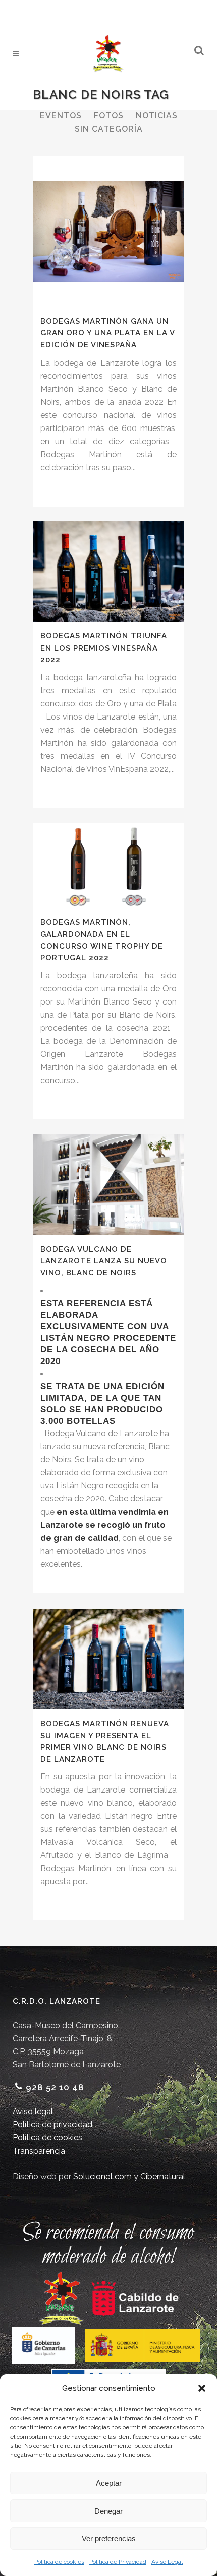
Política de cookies (59, 2562)
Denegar (108, 2511)
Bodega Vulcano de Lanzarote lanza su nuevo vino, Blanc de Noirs (104, 1261)
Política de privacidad (52, 2125)
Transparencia (39, 2151)
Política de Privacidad (118, 2562)
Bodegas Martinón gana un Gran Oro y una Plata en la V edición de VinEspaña (107, 333)
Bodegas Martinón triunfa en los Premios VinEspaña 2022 (104, 648)
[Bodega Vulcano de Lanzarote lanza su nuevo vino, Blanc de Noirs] (108, 1185)
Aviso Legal (167, 2562)
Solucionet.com (102, 2176)
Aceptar (109, 2483)
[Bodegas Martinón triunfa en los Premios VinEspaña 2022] (108, 571)
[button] (202, 2388)
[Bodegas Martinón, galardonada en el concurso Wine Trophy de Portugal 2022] (108, 866)
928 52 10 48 (55, 2087)
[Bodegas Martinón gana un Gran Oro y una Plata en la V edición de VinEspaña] (108, 232)
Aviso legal (33, 2112)
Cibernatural (163, 2176)
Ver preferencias (109, 2538)
